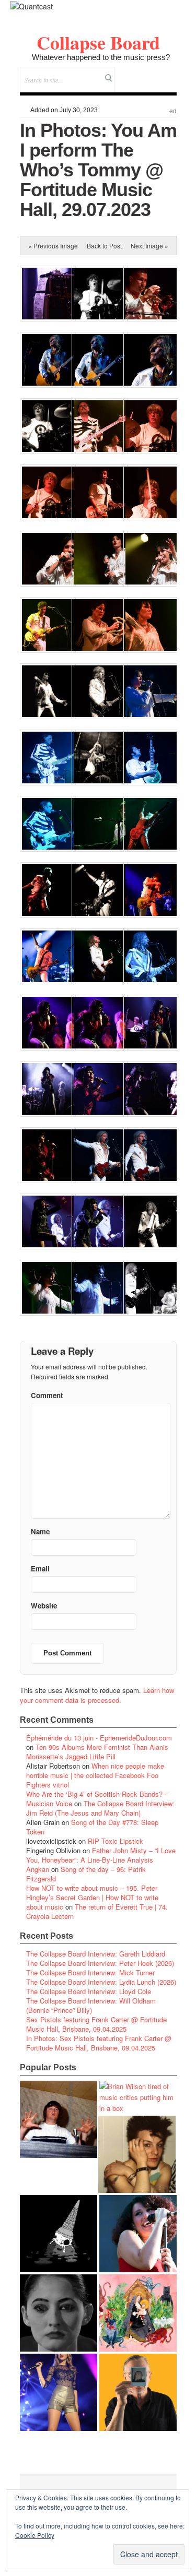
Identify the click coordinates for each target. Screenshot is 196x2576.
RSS (169, 73)
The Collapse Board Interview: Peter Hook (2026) (100, 1963)
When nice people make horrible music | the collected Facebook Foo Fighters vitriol (95, 1775)
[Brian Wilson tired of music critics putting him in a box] (138, 2097)
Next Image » (149, 246)
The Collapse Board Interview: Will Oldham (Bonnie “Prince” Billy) (91, 2005)
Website (44, 1606)
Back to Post (104, 246)
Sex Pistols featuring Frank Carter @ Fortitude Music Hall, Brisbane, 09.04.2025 (96, 2024)
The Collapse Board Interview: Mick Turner (90, 1972)
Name (40, 1531)
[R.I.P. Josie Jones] (59, 2313)
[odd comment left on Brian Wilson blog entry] (59, 2119)
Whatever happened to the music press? (101, 57)
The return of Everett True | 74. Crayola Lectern (97, 1911)
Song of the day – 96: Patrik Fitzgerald (86, 1874)
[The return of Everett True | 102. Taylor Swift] (59, 2392)
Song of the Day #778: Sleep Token (92, 1827)
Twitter (126, 73)
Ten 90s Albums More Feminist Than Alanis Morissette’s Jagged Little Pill (97, 1752)
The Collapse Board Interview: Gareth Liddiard (96, 1954)
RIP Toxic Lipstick (116, 1841)
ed (173, 111)
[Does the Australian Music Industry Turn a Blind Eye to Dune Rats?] (59, 2234)
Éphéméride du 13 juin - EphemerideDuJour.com (99, 1738)
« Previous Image (53, 246)
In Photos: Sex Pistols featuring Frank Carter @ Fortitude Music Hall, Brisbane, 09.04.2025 (99, 2043)
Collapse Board (98, 42)
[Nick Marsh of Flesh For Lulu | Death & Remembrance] (137, 2154)
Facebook (140, 73)
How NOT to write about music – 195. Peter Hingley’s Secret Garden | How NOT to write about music (92, 1897)
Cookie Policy (35, 2535)
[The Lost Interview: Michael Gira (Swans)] (138, 2392)
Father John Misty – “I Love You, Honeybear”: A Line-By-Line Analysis (101, 1855)
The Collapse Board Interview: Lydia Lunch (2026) (101, 1982)
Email (154, 73)
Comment (47, 1395)
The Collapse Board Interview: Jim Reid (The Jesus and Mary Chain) (100, 1808)
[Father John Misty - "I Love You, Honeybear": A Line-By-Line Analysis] (138, 2313)
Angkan (38, 1869)
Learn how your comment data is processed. (97, 1695)
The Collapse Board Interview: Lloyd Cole (89, 1991)
